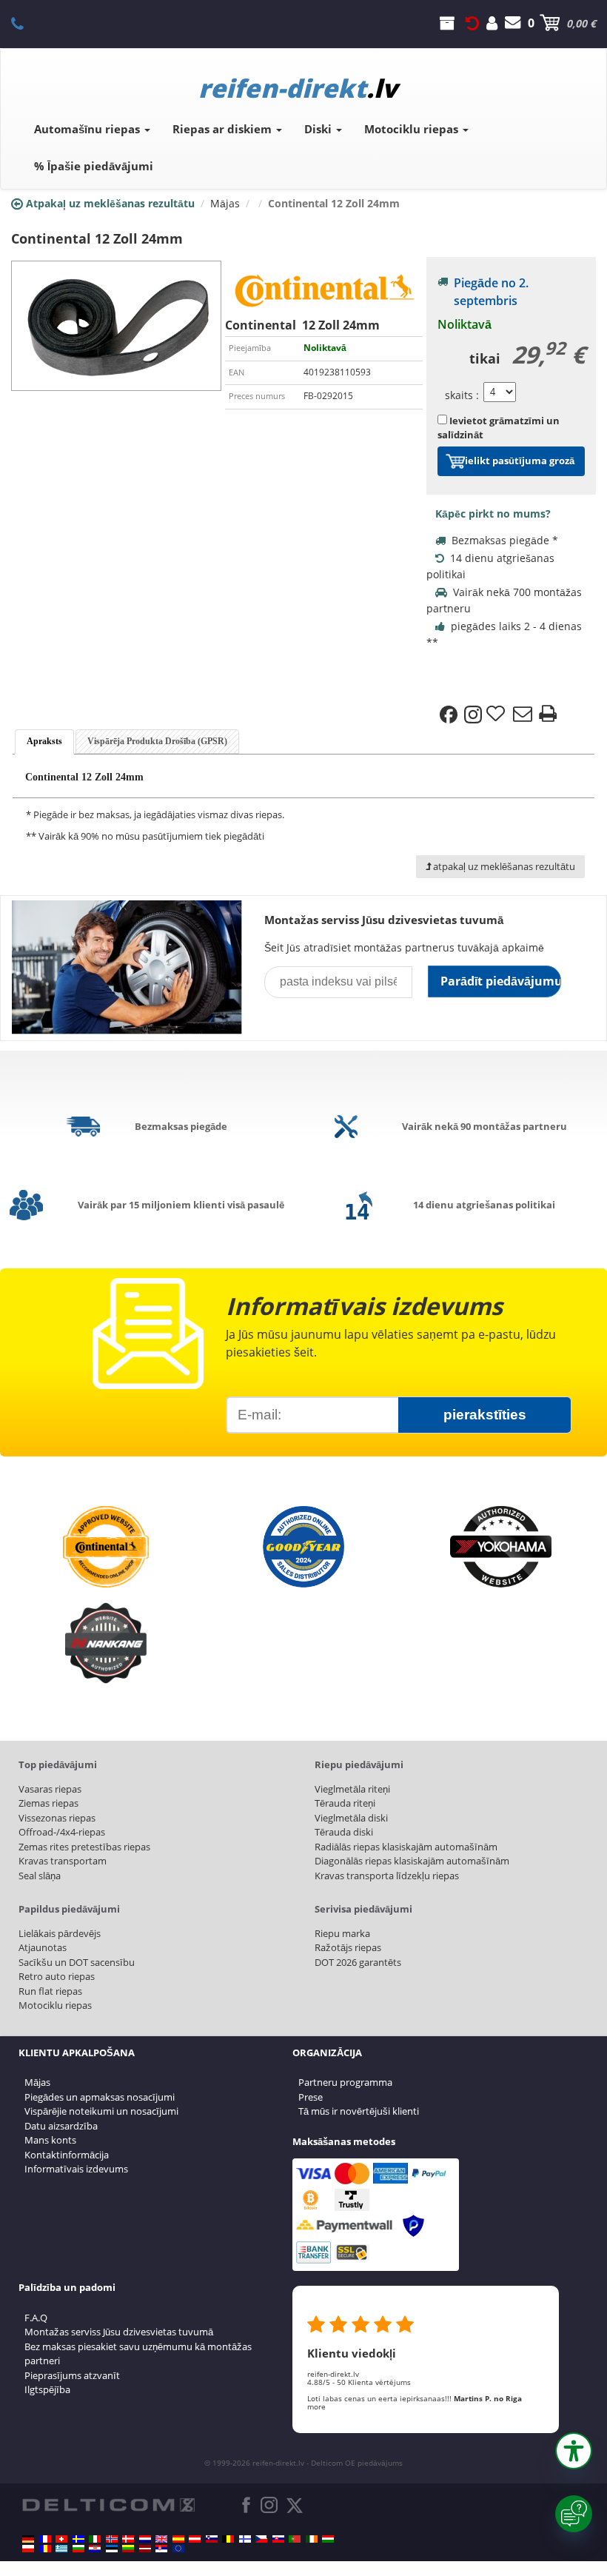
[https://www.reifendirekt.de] (28, 2539)
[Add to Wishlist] (497, 715)
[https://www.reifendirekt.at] (195, 2539)
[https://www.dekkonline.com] (112, 2539)
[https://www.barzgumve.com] (78, 2549)
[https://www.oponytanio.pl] (28, 2549)
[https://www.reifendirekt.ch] (61, 2539)
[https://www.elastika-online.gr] (61, 2549)
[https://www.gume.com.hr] (95, 2549)
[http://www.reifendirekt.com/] (178, 2549)
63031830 (26, 23)
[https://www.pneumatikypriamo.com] (278, 2539)
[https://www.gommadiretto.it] (95, 2539)
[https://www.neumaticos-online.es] (178, 2539)
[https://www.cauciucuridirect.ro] (45, 2549)
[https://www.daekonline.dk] (128, 2539)
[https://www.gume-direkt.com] (212, 2539)
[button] (574, 2451)
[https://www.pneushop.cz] (261, 2539)
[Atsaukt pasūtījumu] (472, 23)
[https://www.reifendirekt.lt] (128, 2549)
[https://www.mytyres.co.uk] (161, 2539)
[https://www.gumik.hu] (328, 2539)
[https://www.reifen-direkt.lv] (145, 2549)
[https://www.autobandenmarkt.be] (228, 2539)
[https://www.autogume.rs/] (161, 2549)
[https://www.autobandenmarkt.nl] (145, 2539)
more (316, 2406)
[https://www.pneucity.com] (295, 2539)
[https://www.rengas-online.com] (245, 2539)
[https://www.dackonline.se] (78, 2539)
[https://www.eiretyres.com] (312, 2539)
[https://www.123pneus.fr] (45, 2539)
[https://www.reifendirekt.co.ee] (112, 2549)
